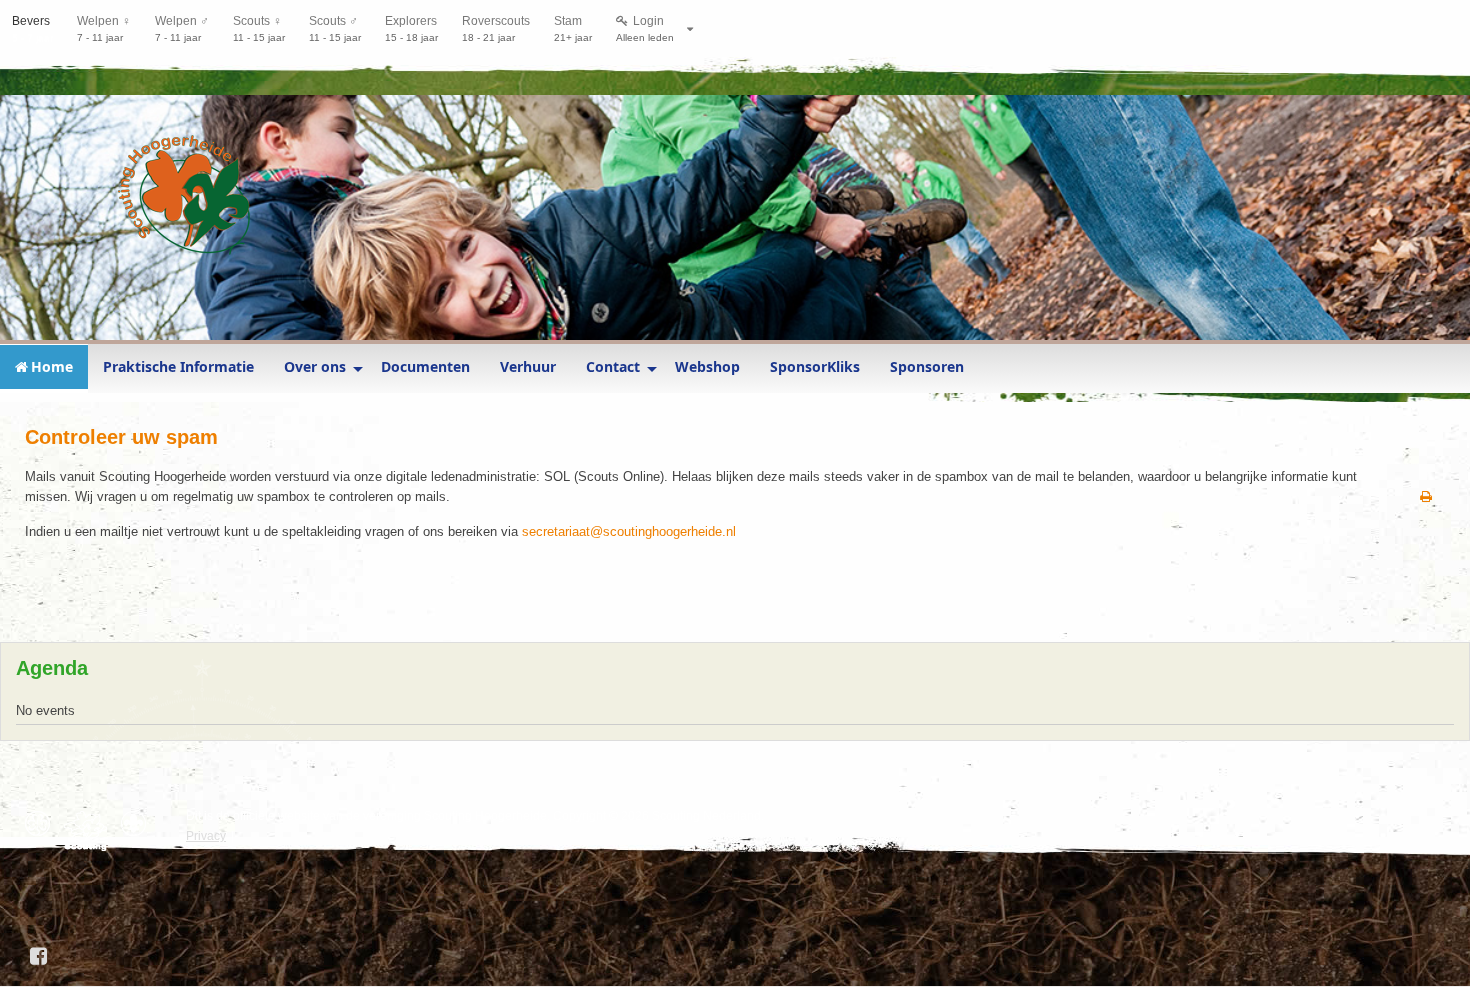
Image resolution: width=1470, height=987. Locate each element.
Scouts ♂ (335, 28)
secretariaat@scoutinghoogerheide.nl (629, 531)
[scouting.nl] (90, 831)
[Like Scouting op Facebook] (40, 956)
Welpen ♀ (104, 28)
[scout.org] (138, 823)
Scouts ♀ (259, 28)
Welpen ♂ (182, 28)
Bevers (32, 28)
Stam (573, 28)
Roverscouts (496, 28)
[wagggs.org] (42, 823)
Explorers (411, 28)
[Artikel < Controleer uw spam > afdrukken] (1426, 497)
